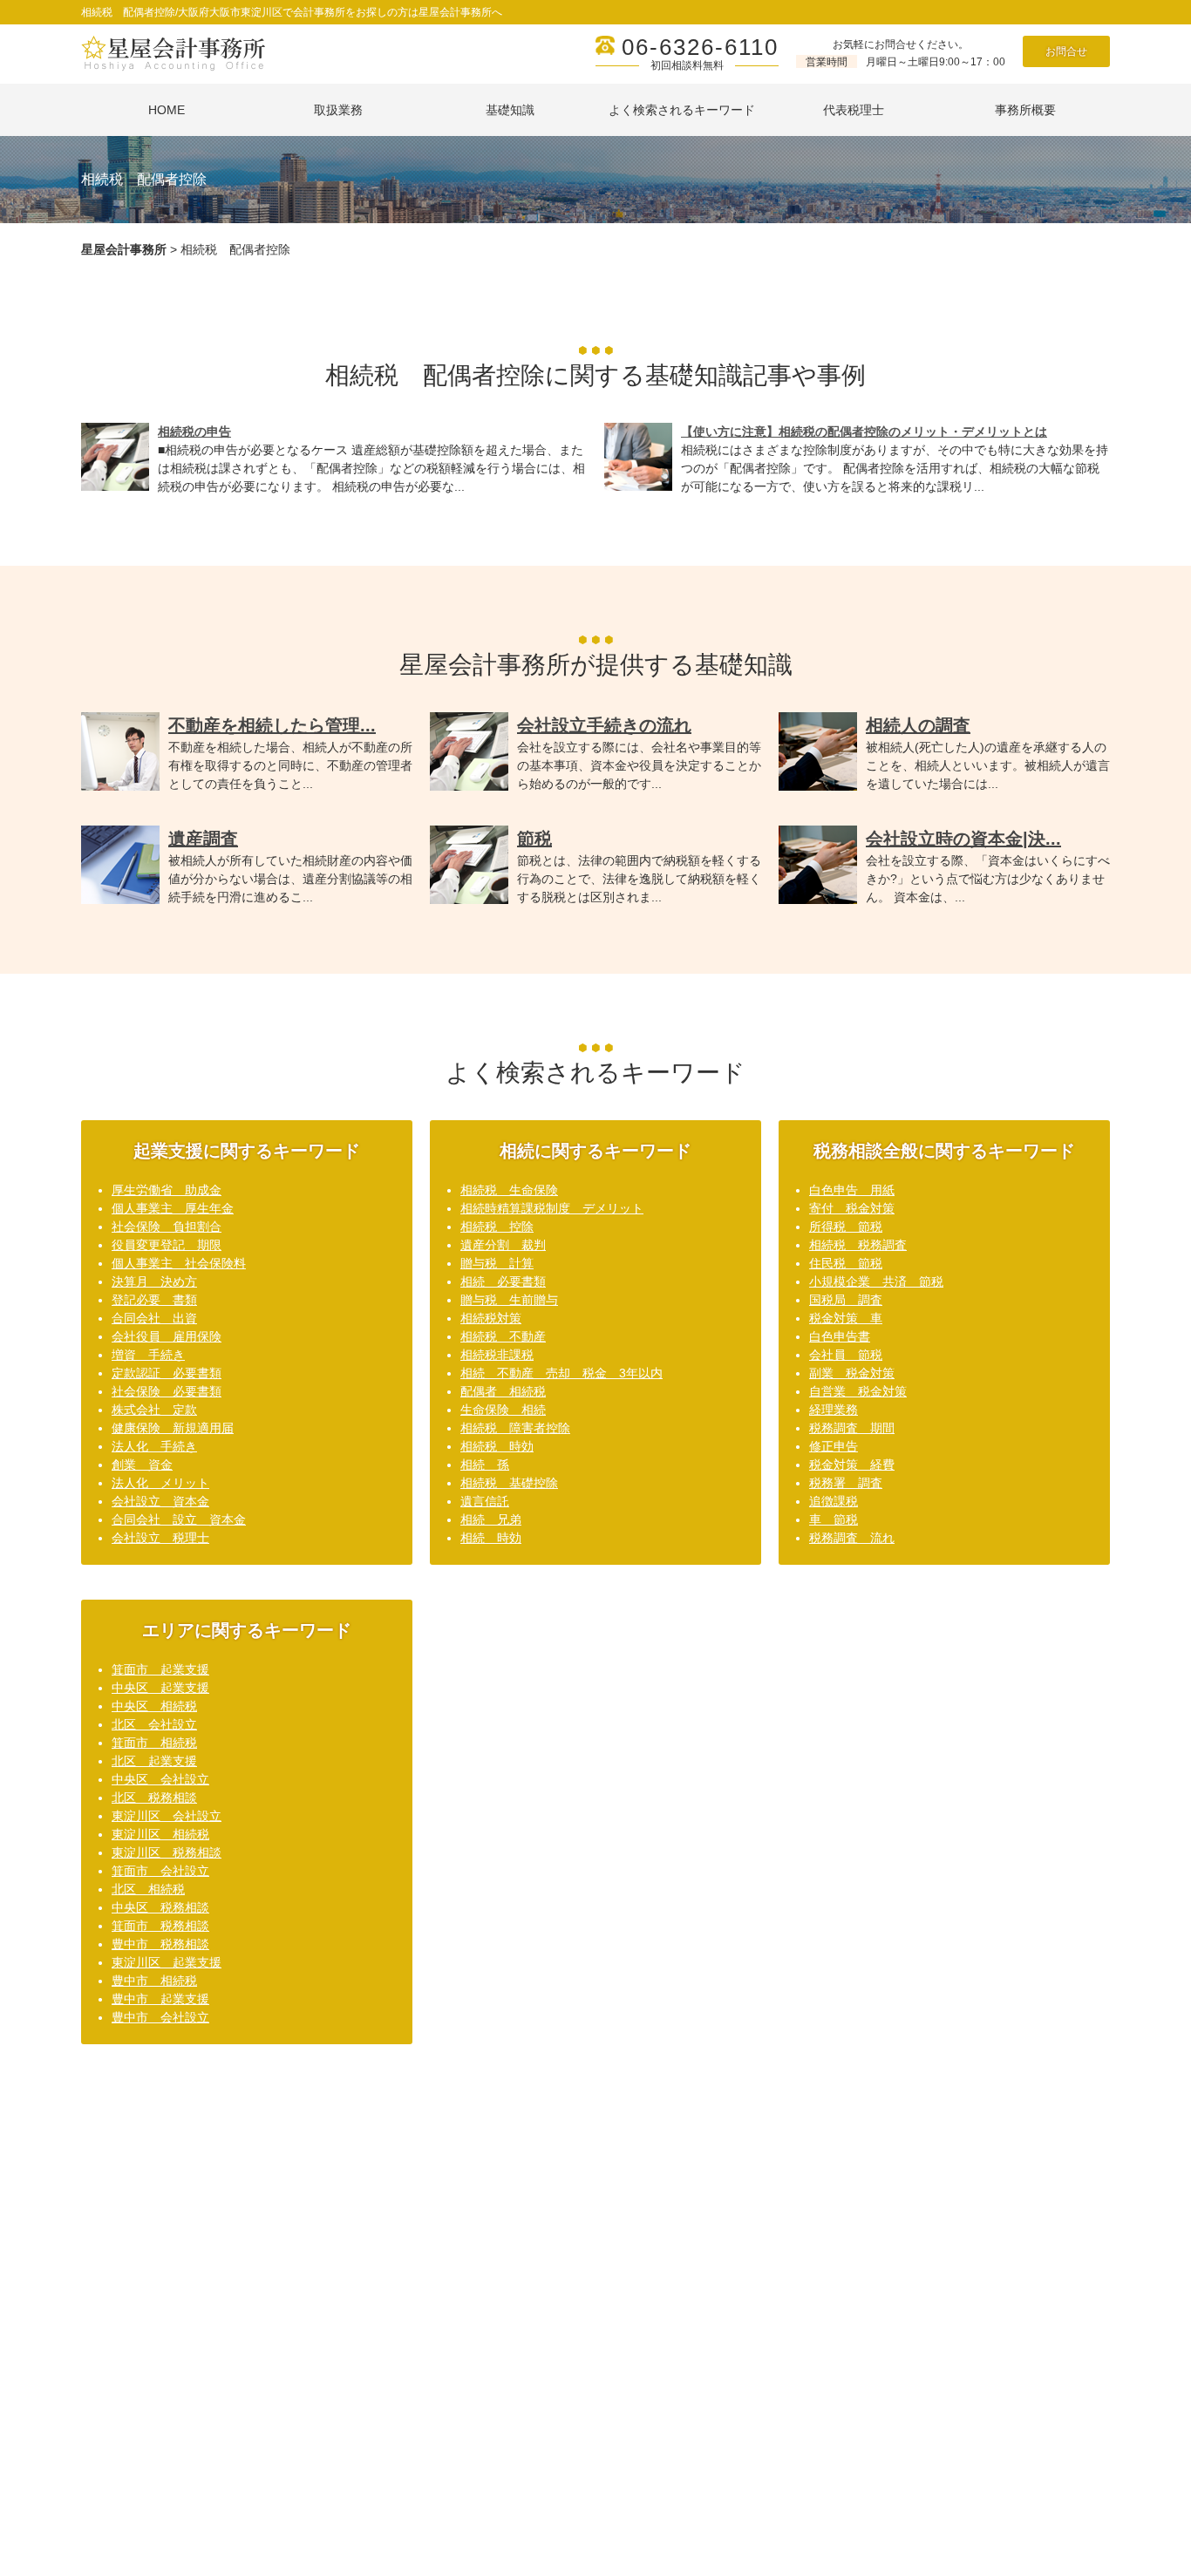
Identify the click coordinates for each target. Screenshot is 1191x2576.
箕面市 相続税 (154, 1743)
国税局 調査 (846, 1300)
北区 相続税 (148, 1889)
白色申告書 (840, 1336)
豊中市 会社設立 (160, 2017)
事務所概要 (1025, 110)
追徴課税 (834, 1501)
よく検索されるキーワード (682, 110)
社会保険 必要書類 (167, 1391)
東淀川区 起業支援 (167, 1962)
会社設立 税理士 (160, 1538)
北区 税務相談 (154, 1798)
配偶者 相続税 (503, 1391)
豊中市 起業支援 (160, 1999)
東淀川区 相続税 (160, 1834)
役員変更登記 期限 (167, 1245)
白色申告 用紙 (852, 1190)
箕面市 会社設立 (160, 1871)
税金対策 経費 (852, 1465)
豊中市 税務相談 (160, 1944)
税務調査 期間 (852, 1428)
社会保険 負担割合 (167, 1227)
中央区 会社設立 (160, 1779)
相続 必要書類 (503, 1281)
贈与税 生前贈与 (509, 1300)
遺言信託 (485, 1501)
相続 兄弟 (491, 1519)
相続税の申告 (194, 432)
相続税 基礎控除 (509, 1483)
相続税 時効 (497, 1446)
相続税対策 (491, 1318)
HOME (167, 110)
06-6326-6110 (700, 47)
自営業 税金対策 (858, 1391)
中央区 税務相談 (160, 1907)
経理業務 (834, 1410)
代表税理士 (854, 110)
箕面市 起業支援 (160, 1669)
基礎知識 (510, 110)
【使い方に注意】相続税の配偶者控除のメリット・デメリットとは (864, 432)
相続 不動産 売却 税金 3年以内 (561, 1373)
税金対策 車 (846, 1318)
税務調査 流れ (852, 1538)
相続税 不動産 (503, 1336)
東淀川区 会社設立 (167, 1816)
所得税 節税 (846, 1227)
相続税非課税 (497, 1355)
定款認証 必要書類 (167, 1373)
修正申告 (834, 1446)
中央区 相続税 (154, 1706)
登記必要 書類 (154, 1300)
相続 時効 (491, 1538)
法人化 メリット (160, 1483)
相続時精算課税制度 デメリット (552, 1208)
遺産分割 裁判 (503, 1245)
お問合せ (1066, 51)
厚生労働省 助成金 (167, 1190)
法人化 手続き (154, 1446)
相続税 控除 (497, 1227)
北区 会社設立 (154, 1724)
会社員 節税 (846, 1355)
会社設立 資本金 (160, 1501)
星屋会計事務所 (124, 249)
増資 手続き (148, 1355)
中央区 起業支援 (160, 1688)
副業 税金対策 (852, 1373)
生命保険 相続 (503, 1410)
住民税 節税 (846, 1263)
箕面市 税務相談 (160, 1926)
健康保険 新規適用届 (173, 1428)
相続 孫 (485, 1465)
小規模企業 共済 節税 (876, 1281)
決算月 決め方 (154, 1281)
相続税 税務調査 (858, 1245)
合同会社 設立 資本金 (179, 1519)
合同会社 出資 (154, 1318)
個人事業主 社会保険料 (179, 1263)
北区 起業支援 (154, 1761)
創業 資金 (142, 1465)
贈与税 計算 (497, 1263)
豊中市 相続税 (154, 1981)
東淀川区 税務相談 (167, 1852)
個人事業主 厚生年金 (173, 1208)
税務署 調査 (846, 1483)
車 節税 (834, 1519)
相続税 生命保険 (509, 1190)
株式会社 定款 (154, 1410)
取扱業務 (338, 110)
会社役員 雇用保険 (167, 1336)
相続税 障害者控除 (515, 1428)
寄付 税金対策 (852, 1208)
